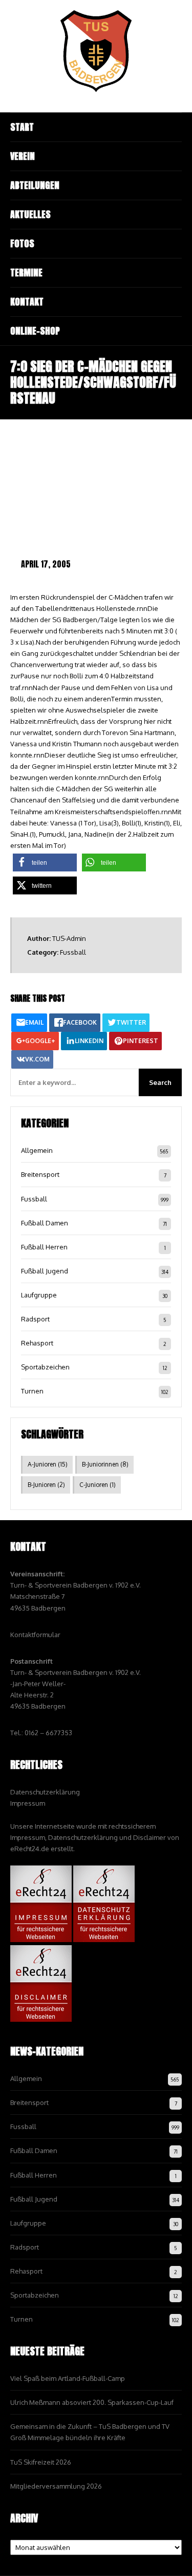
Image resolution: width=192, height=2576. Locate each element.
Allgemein (37, 1150)
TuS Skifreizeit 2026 (41, 2462)
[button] (45, 862)
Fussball (73, 952)
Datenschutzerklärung (45, 1792)
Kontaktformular (35, 1635)
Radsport (35, 1319)
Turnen (32, 1391)
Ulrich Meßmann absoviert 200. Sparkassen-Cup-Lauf (92, 2402)
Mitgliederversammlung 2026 (56, 2486)
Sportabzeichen (45, 1367)
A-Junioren (48, 1464)
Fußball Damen (45, 1223)
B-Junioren (46, 1485)
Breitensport (40, 1174)
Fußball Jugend (45, 1271)
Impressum (28, 1803)
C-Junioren (98, 1485)
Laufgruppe (39, 1295)
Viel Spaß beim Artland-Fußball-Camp (68, 2378)
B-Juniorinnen (105, 1464)
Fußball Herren (44, 1247)
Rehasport (37, 1343)
